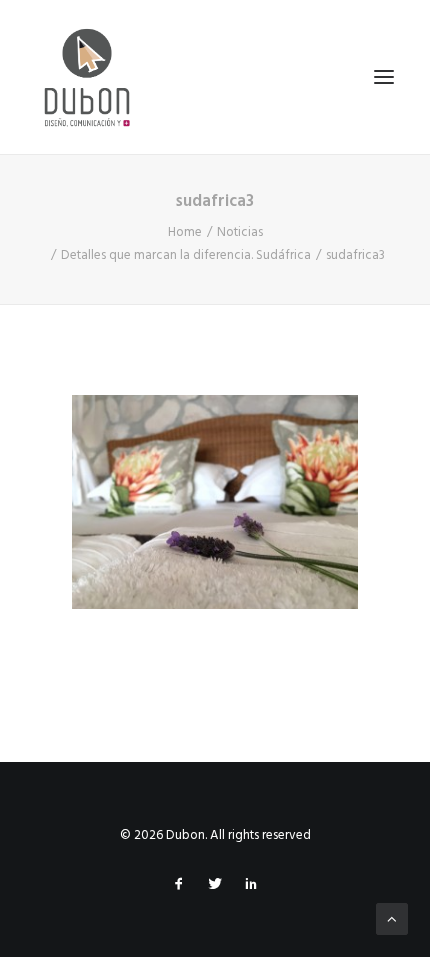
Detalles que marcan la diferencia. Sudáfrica (186, 255)
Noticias (240, 232)
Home (185, 232)
